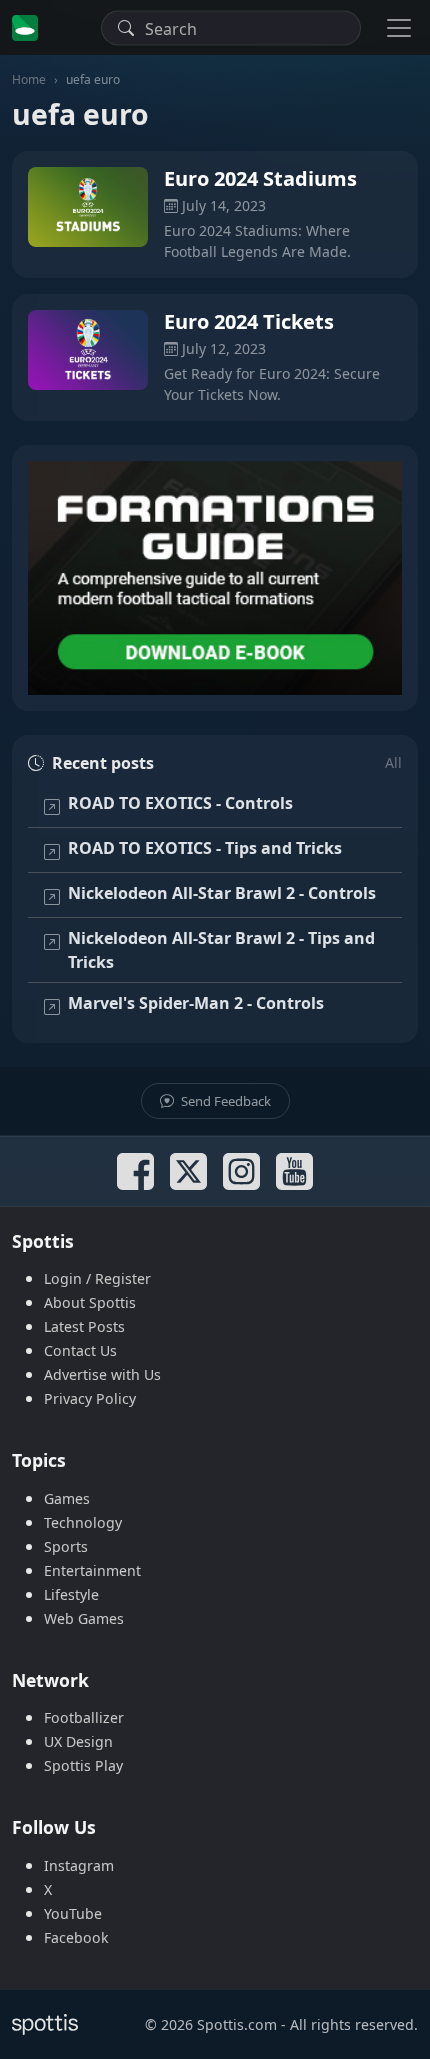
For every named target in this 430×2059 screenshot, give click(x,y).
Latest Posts (84, 1326)
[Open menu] (399, 27)
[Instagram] (241, 1171)
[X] (188, 1171)
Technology (83, 1522)
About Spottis (90, 1302)
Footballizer (84, 1717)
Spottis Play (83, 1765)
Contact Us (80, 1350)
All (393, 762)
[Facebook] (135, 1171)
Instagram (79, 1865)
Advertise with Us (102, 1374)
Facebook (76, 1937)
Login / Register (97, 1278)
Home (29, 79)
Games (67, 1498)
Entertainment (92, 1570)
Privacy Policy (90, 1398)
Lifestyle (71, 1594)
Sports (66, 1546)
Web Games (84, 1618)
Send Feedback (224, 1101)
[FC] (215, 578)
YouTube (73, 1913)
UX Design (78, 1741)
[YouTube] (294, 1171)
